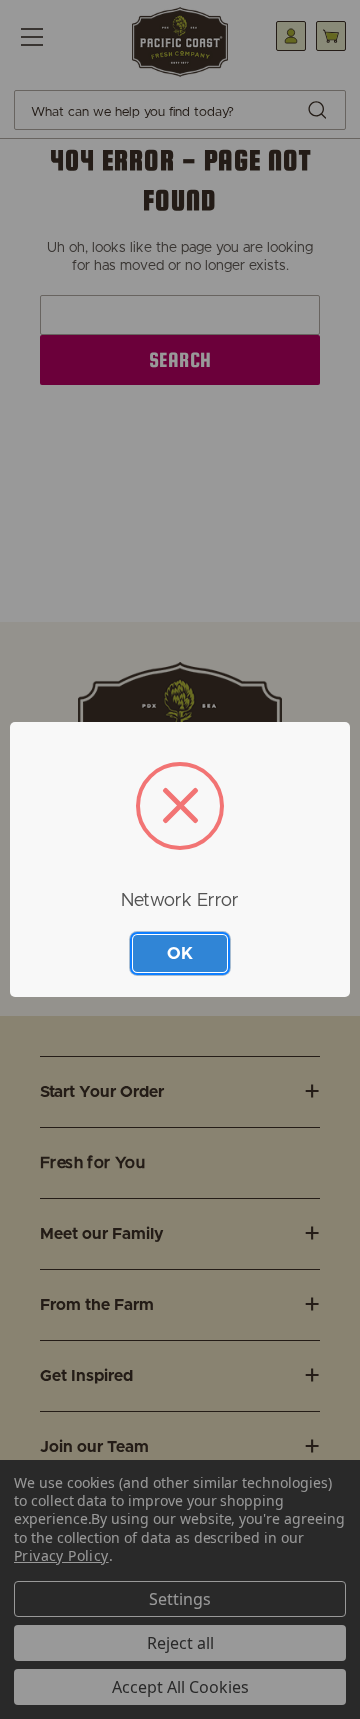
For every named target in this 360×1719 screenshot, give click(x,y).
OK (180, 953)
